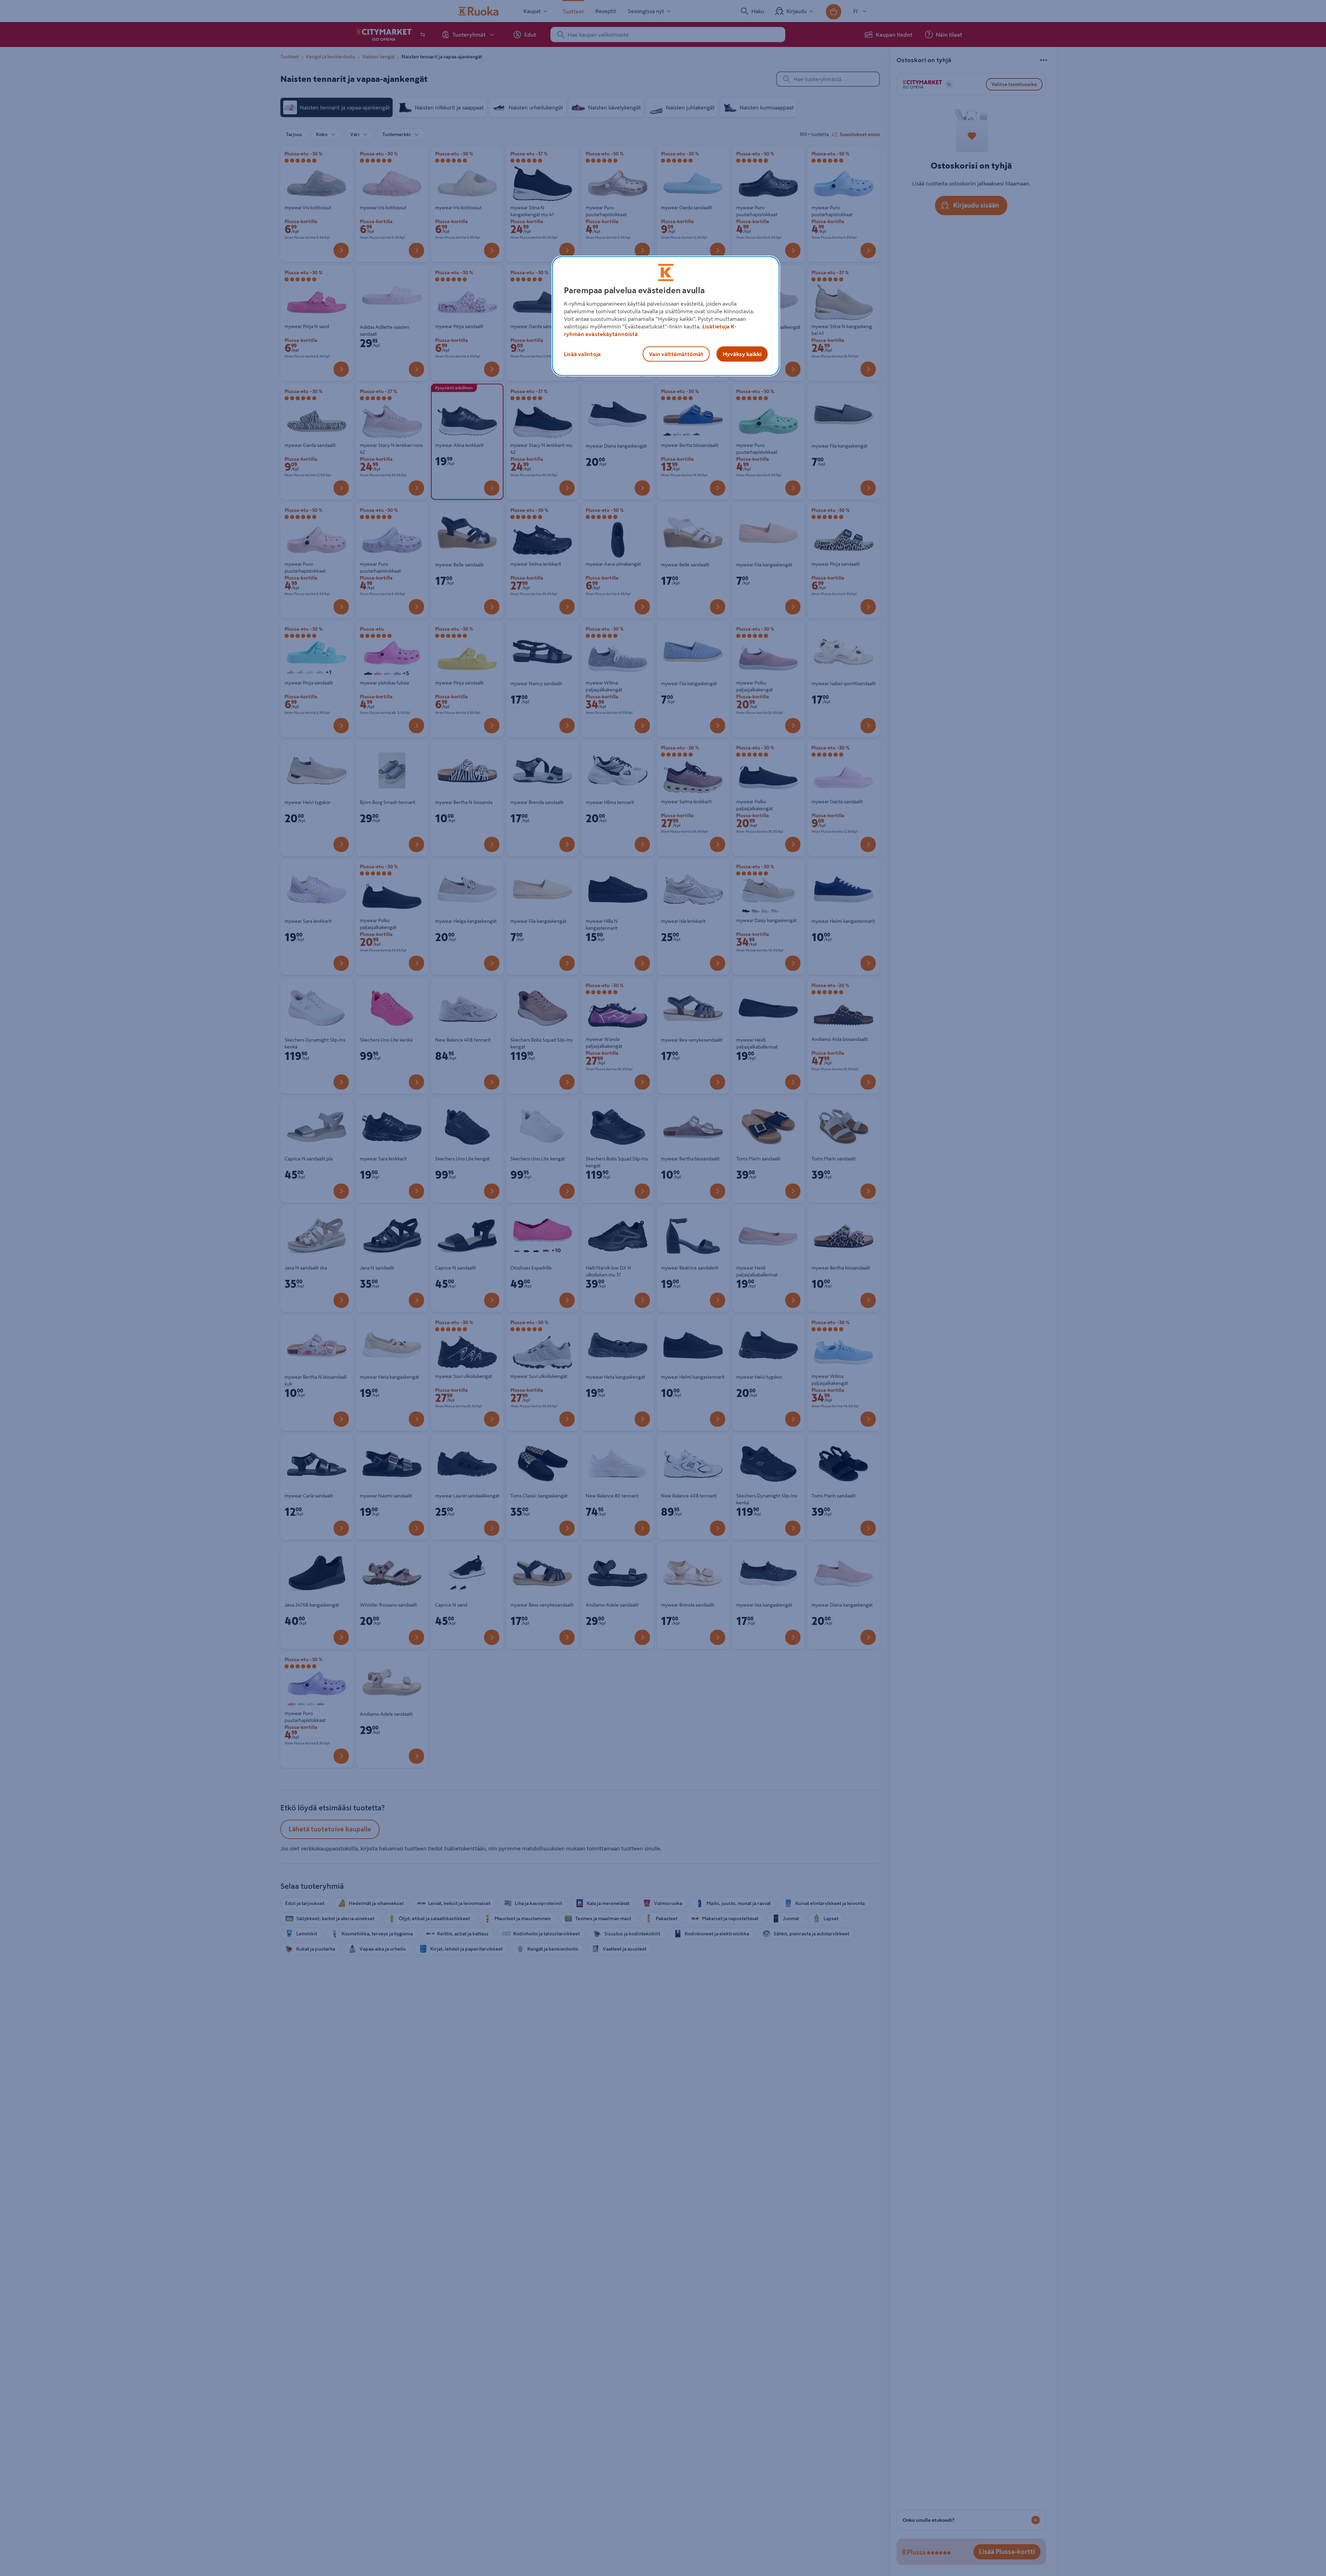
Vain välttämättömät (676, 354)
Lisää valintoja (582, 354)
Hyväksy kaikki (742, 354)
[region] (666, 316)
